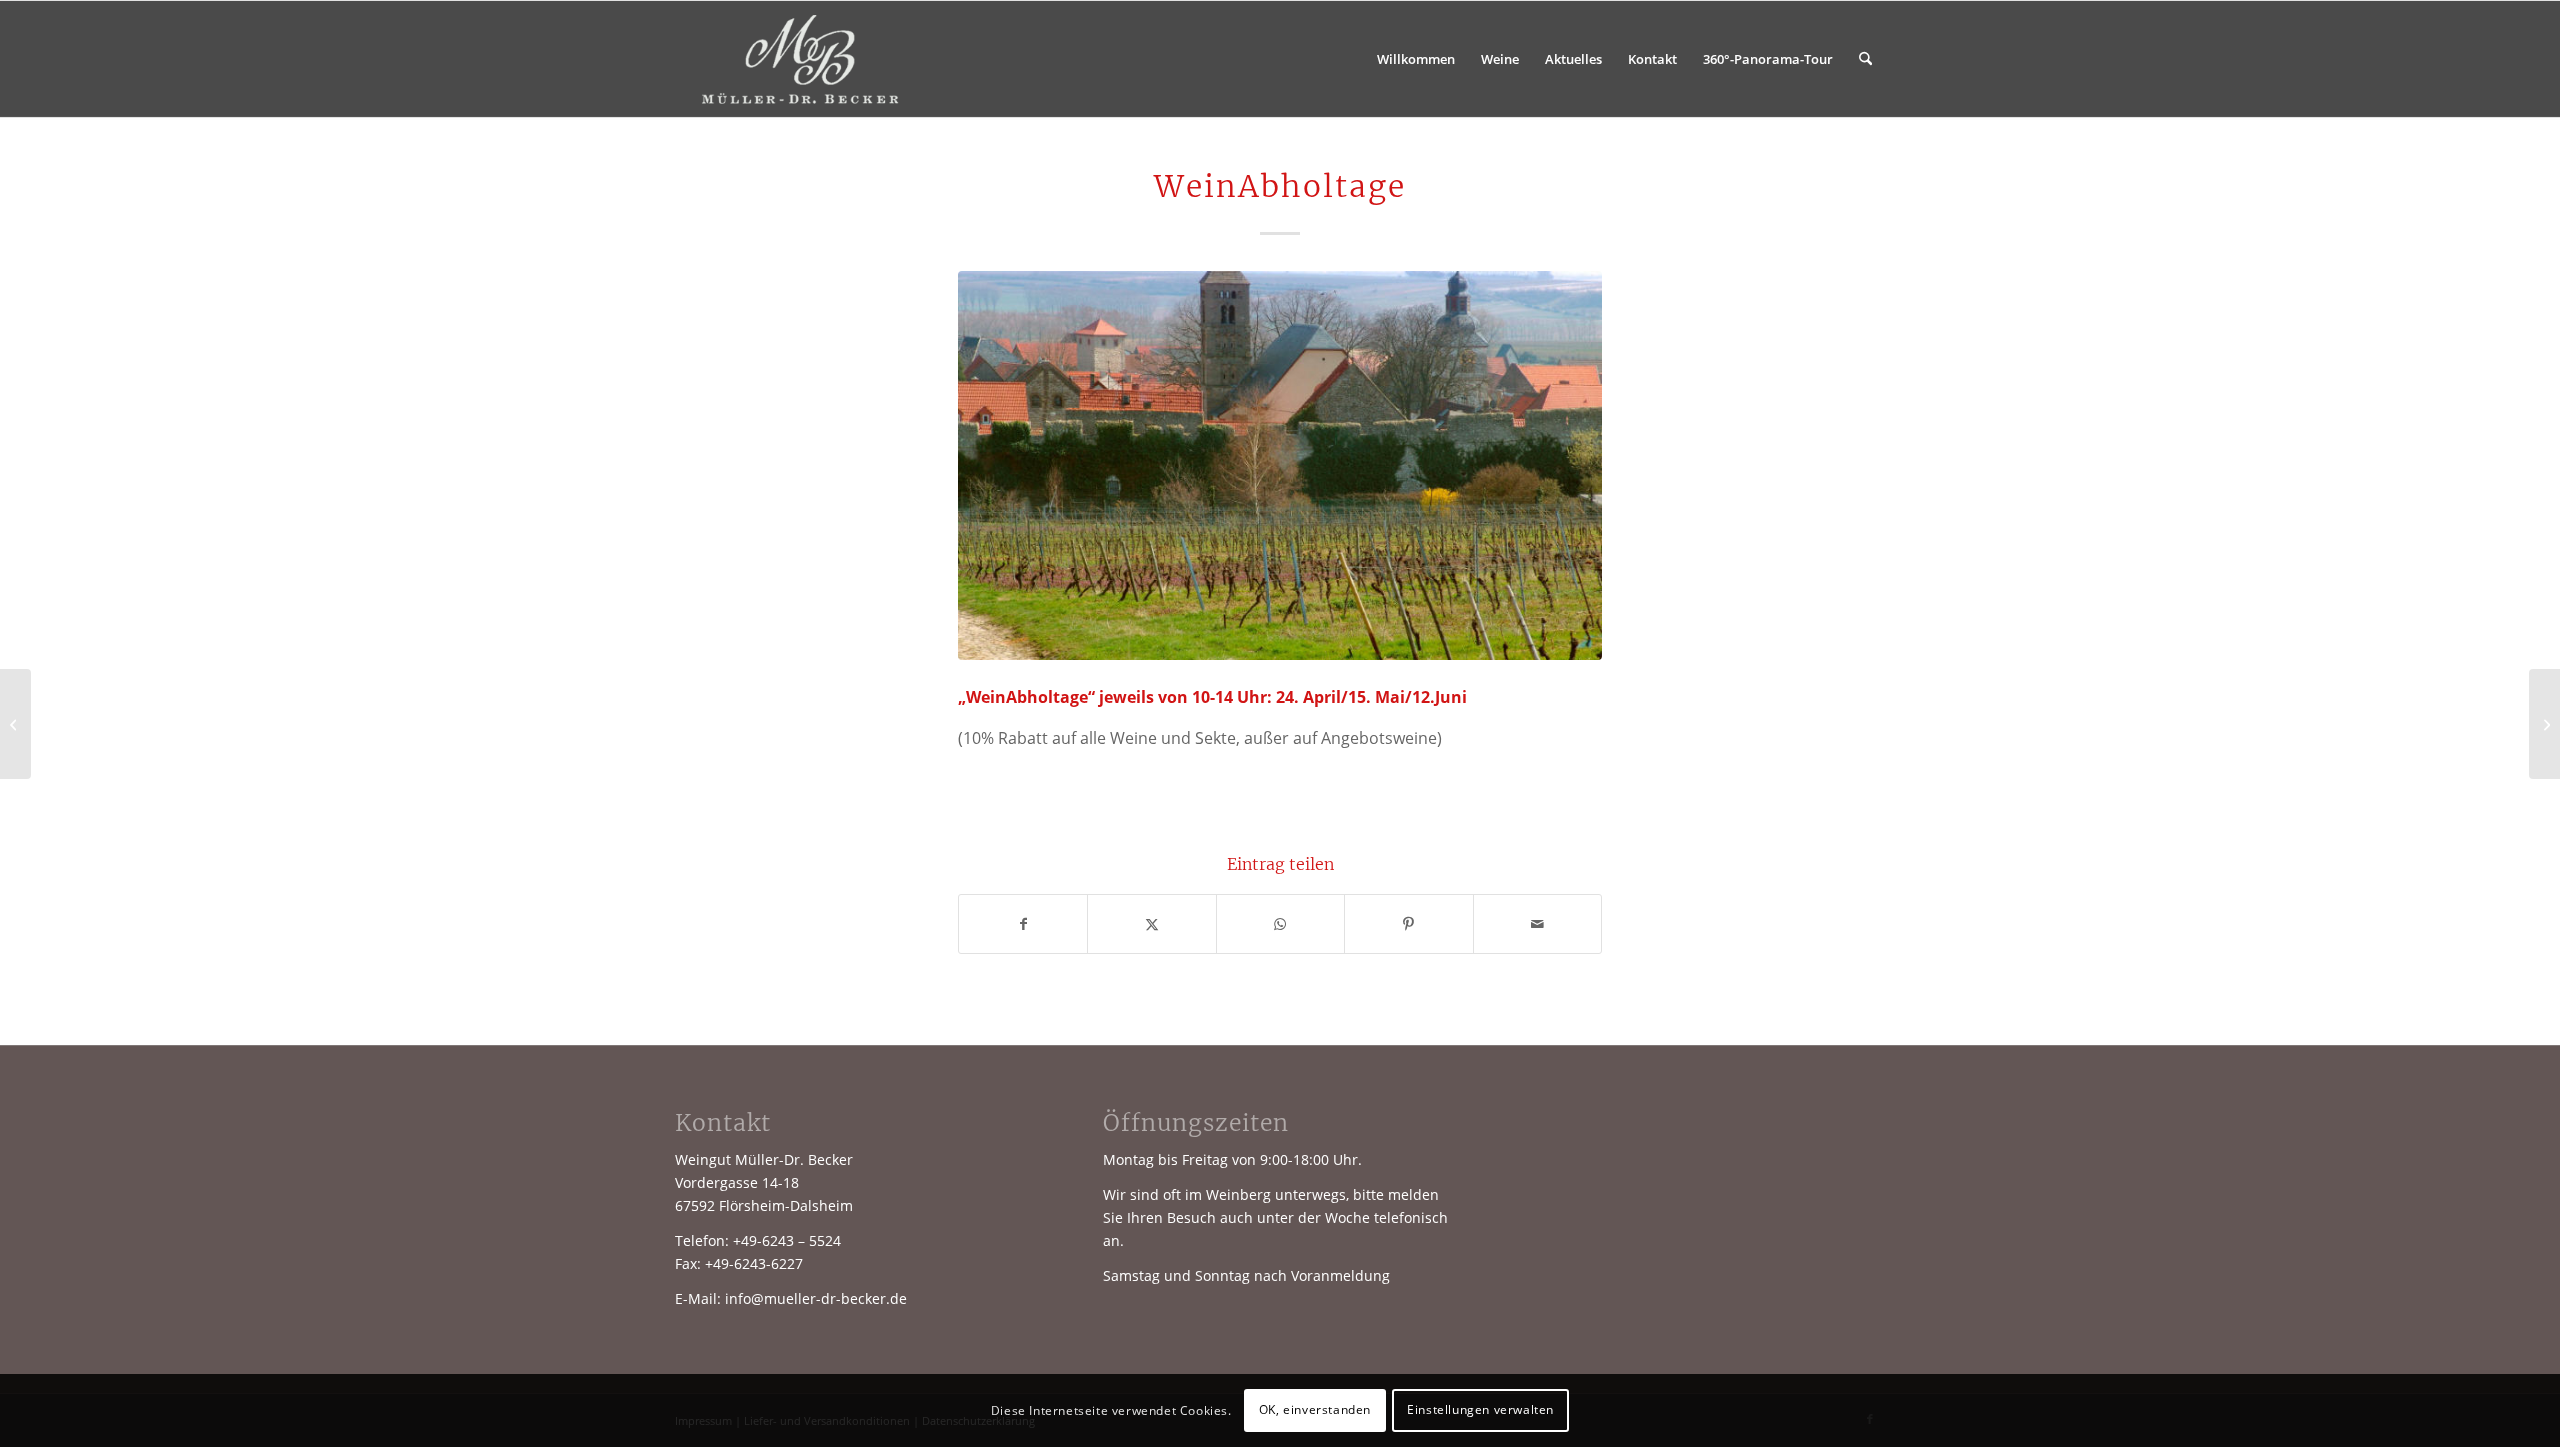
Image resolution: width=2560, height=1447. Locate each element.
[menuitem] (1416, 59)
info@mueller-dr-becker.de (816, 1298)
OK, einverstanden (1315, 1409)
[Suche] (1865, 59)
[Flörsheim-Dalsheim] (1280, 465)
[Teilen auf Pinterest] (1408, 924)
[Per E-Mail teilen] (1537, 924)
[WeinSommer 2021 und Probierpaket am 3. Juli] (2544, 724)
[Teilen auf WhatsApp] (1280, 924)
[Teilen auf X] (1151, 924)
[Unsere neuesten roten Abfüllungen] (15, 724)
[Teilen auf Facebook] (1023, 924)
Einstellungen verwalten (1480, 1409)
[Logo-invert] (801, 59)
